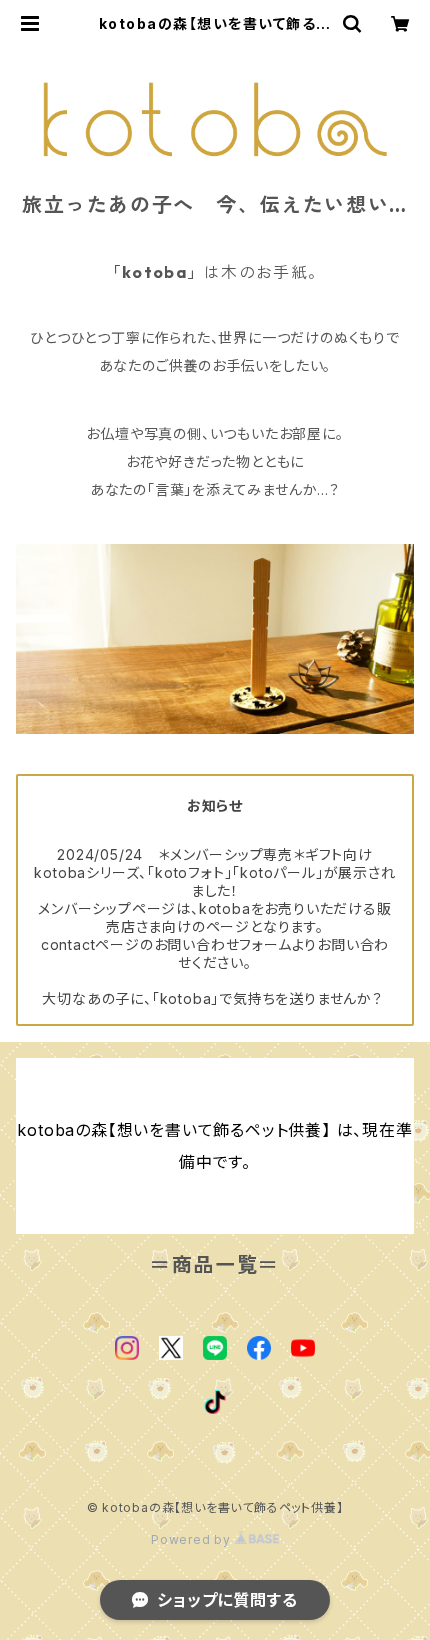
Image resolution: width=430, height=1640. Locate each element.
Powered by (193, 1539)
